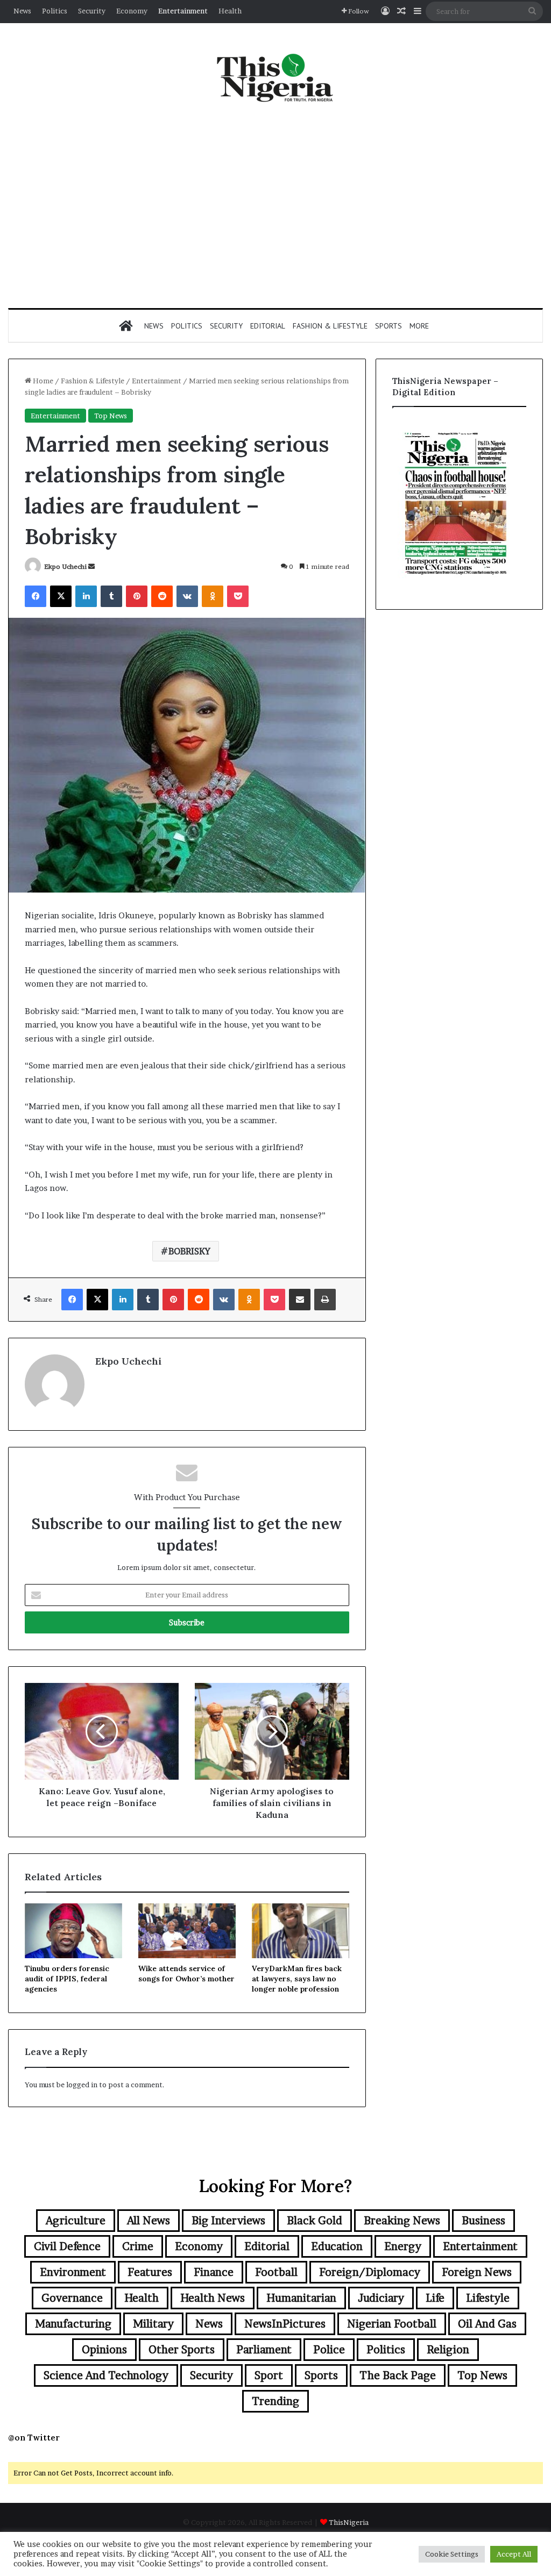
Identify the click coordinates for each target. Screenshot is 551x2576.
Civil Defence (67, 2246)
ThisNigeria (349, 2522)
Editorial (268, 326)
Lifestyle (488, 2298)
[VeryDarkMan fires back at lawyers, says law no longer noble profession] (301, 1931)
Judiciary (381, 2298)
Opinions (104, 2350)
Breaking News (402, 2221)
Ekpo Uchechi (65, 566)
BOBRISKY (189, 1251)
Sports (388, 326)
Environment (73, 2272)
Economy (132, 11)
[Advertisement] (275, 206)
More (419, 326)
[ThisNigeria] (275, 77)
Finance (214, 2272)
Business (483, 2221)
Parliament (264, 2350)
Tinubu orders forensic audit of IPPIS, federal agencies (67, 1979)
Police (329, 2350)
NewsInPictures (285, 2324)
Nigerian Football (392, 2324)
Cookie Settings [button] (452, 2554)
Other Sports (182, 2350)
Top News (111, 416)
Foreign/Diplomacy (370, 2272)
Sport (269, 2375)
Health (230, 11)
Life (435, 2298)
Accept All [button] (514, 2554)
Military (153, 2324)
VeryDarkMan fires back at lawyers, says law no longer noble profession (297, 1979)
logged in (82, 2085)
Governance (72, 2298)
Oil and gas (487, 2324)
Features (150, 2272)
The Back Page (398, 2375)
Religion (448, 2350)
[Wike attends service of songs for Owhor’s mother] (187, 1931)
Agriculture (76, 2221)
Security (92, 11)
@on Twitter (34, 2438)
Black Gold (315, 2221)
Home (42, 381)
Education (337, 2246)
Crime (138, 2246)
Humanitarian (301, 2298)
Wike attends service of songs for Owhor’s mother (186, 1974)
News (22, 11)
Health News (213, 2298)
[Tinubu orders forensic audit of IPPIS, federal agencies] (73, 1931)
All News (149, 2221)
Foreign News (477, 2272)
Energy (403, 2246)
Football (276, 2272)
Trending (275, 2401)
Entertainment (183, 11)
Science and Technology (106, 2375)
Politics (55, 11)
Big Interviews (228, 2221)
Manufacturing (73, 2324)
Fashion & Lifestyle (330, 326)
